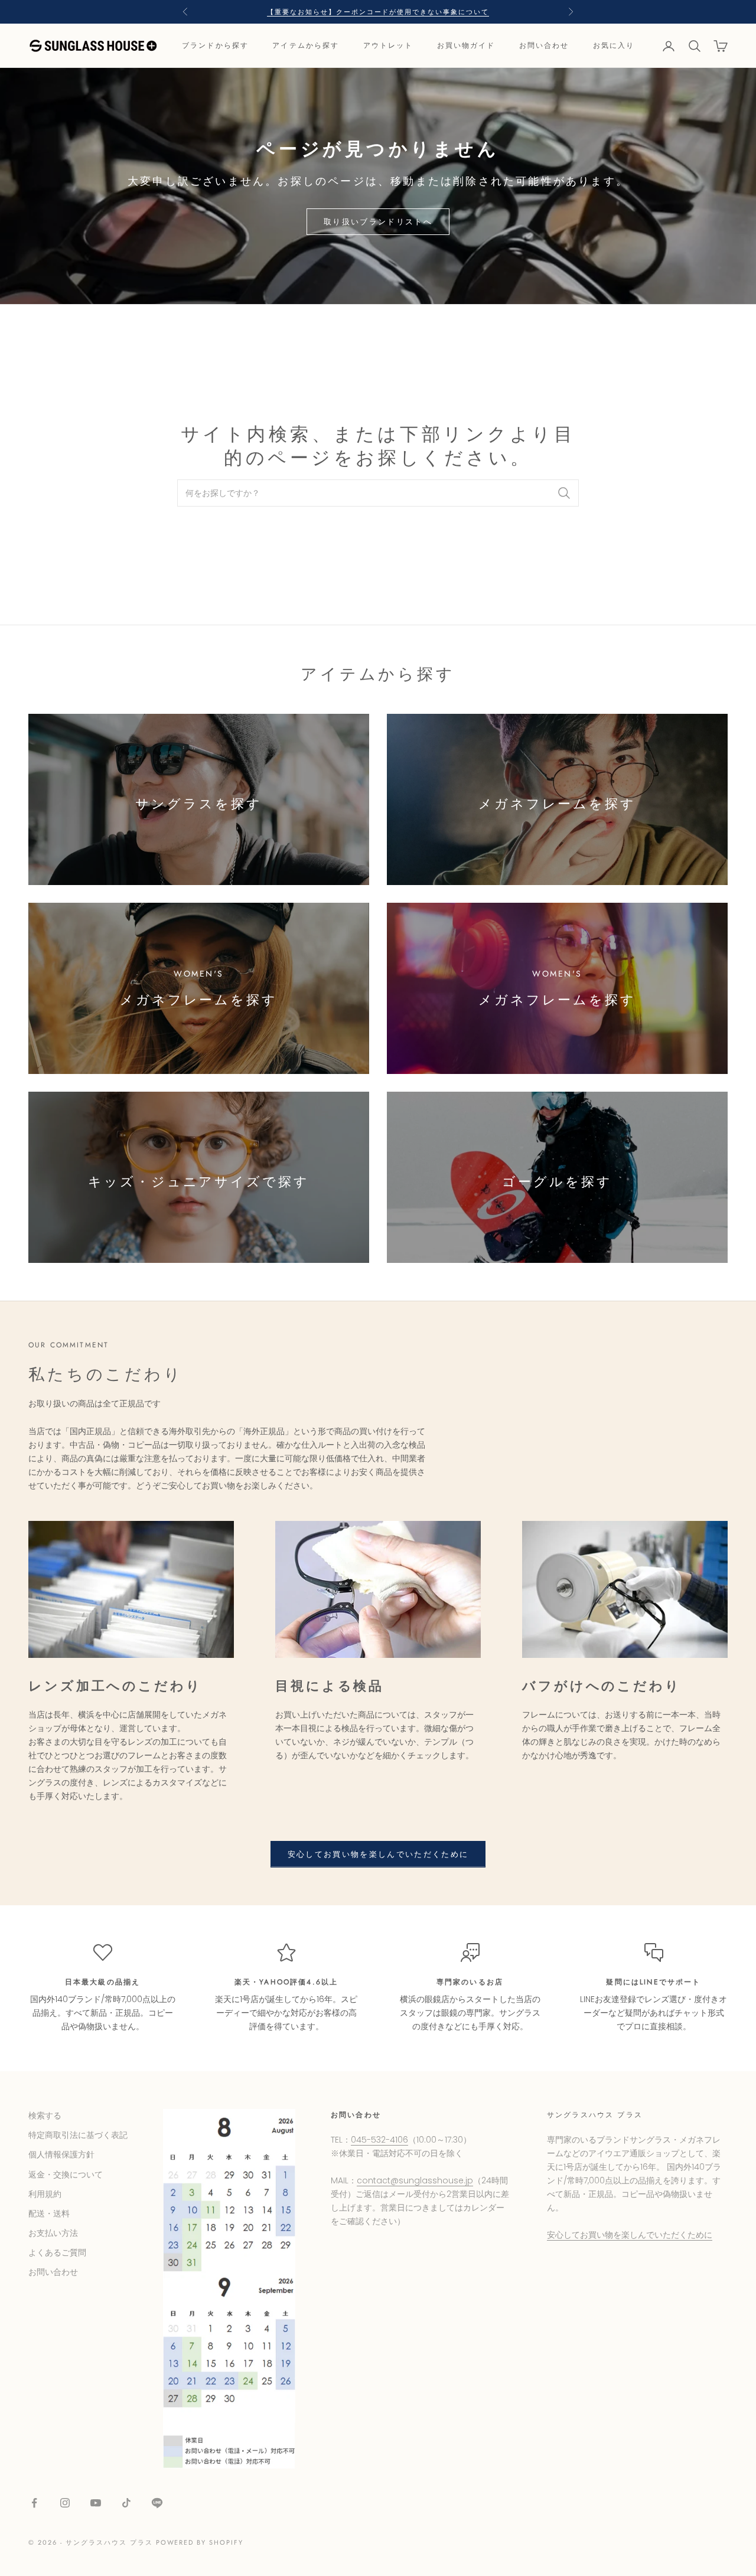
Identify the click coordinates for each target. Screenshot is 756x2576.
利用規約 (45, 2194)
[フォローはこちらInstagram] (65, 2503)
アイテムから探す (306, 46)
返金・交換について (66, 2175)
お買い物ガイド (466, 46)
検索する (45, 2115)
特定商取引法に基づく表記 (78, 2135)
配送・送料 (49, 2213)
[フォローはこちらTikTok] (126, 2503)
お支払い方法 (53, 2233)
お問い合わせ (544, 46)
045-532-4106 (379, 2140)
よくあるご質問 (57, 2252)
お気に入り (614, 46)
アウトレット (388, 46)
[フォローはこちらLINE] (157, 2503)
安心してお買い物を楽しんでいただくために (378, 1854)
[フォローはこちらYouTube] (96, 2503)
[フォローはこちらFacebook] (34, 2503)
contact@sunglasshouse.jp (415, 2180)
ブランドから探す (215, 46)
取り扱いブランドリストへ (378, 222)
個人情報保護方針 (61, 2154)
